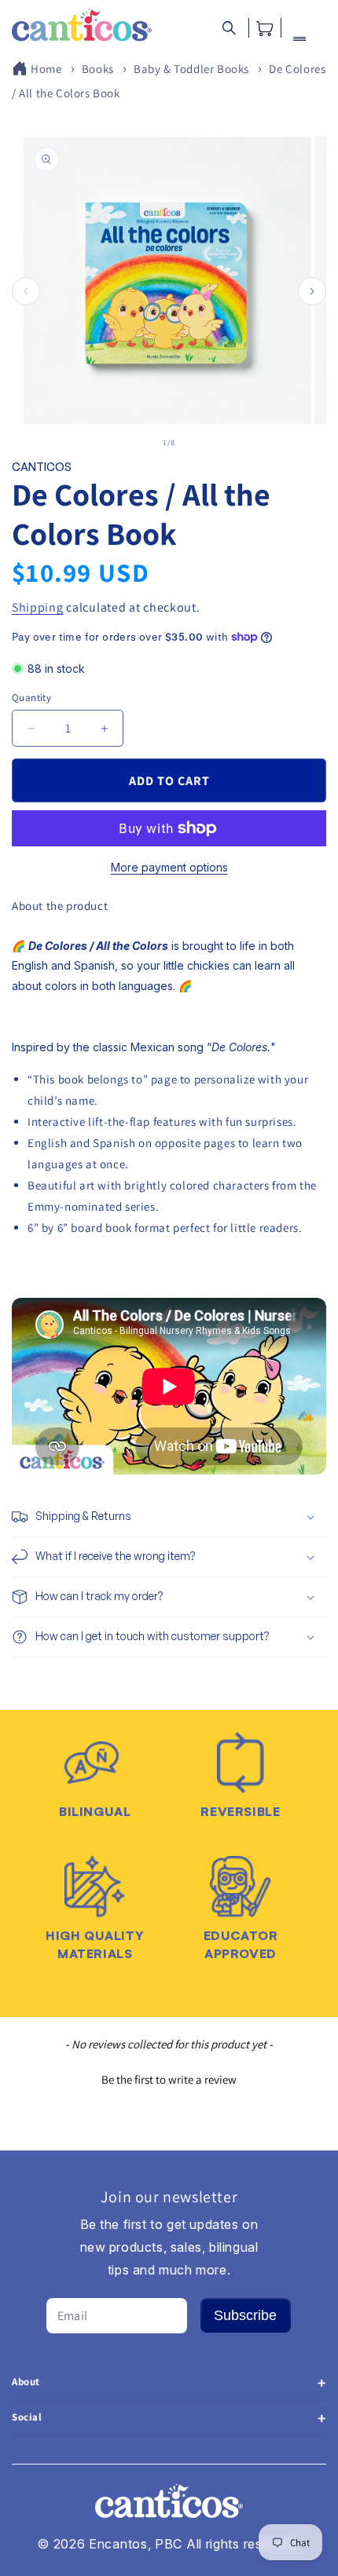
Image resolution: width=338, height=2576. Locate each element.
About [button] (26, 2382)
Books (98, 69)
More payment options (169, 867)
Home (46, 69)
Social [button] (27, 2417)
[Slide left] (26, 291)
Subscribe (245, 2315)
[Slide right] (312, 291)
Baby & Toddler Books (191, 69)
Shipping (38, 607)
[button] (229, 28)
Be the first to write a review (169, 2079)
